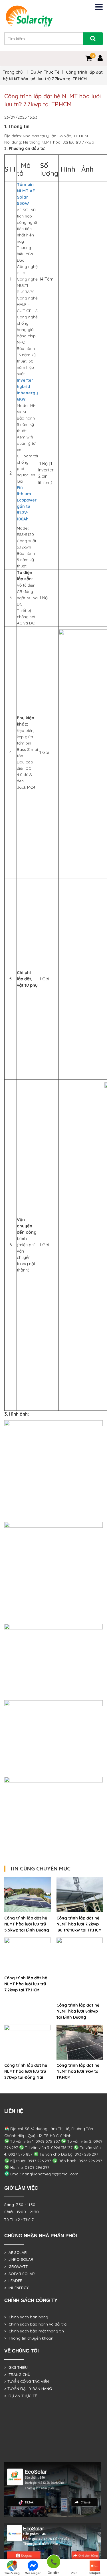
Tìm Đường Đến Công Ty (12, 2574)
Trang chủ (13, 72)
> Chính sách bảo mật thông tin (34, 2331)
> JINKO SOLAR (19, 2259)
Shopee (95, 2573)
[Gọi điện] (53, 2563)
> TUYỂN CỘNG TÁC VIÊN (27, 2381)
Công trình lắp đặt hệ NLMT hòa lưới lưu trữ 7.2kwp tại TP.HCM (26, 1984)
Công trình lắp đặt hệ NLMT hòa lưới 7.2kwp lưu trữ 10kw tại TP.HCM (79, 1924)
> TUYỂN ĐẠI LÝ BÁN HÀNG (28, 2389)
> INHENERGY (16, 2288)
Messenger (33, 2573)
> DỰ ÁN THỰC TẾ (21, 2396)
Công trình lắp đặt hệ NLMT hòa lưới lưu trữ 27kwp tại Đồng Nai (26, 2071)
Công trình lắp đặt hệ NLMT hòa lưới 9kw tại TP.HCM (78, 2071)
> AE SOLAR (16, 2252)
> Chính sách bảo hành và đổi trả (35, 2324)
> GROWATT (16, 2267)
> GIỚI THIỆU (16, 2367)
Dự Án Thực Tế (45, 72)
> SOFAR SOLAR (20, 2274)
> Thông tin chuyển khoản (29, 2338)
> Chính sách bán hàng (26, 2317)
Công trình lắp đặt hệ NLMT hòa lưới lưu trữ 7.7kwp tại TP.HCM (53, 100)
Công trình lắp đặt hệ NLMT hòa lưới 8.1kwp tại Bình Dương (78, 2011)
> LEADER (13, 2281)
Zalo (74, 2573)
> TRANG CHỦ (17, 2375)
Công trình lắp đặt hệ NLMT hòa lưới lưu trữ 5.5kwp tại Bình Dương (27, 1924)
